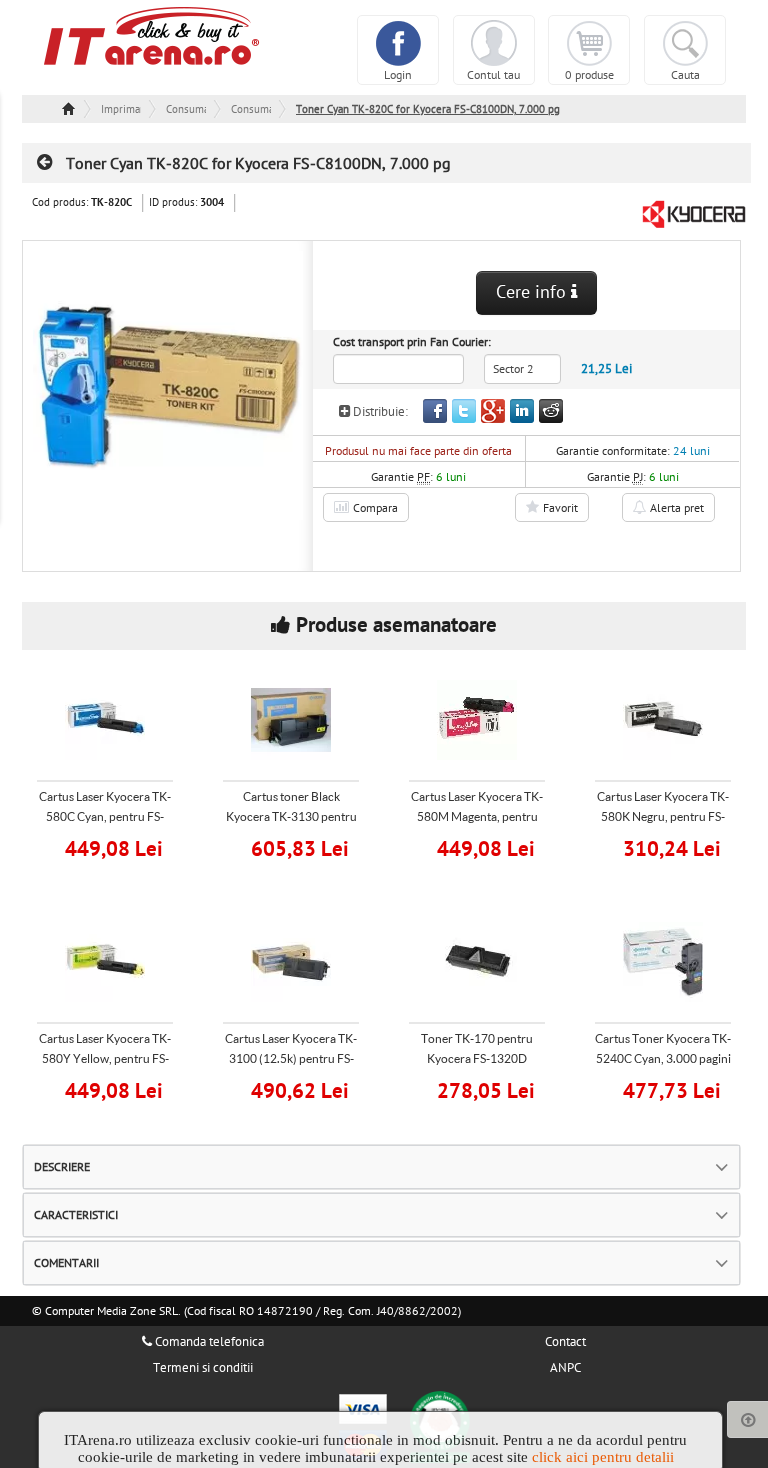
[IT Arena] (152, 35)
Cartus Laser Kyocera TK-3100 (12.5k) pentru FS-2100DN (291, 1058)
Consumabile (186, 109)
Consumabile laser (251, 109)
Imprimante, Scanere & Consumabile (121, 109)
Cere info (533, 292)
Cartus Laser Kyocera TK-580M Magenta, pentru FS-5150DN (477, 816)
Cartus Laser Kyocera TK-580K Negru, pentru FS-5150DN (663, 816)
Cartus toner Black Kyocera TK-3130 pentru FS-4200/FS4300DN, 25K (291, 816)
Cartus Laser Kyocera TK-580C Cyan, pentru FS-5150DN (105, 816)
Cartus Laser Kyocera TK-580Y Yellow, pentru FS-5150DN (105, 1058)
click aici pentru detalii (603, 1457)
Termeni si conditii (203, 1368)
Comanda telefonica (208, 1342)
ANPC (565, 1368)
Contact (565, 1342)
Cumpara (118, 846)
